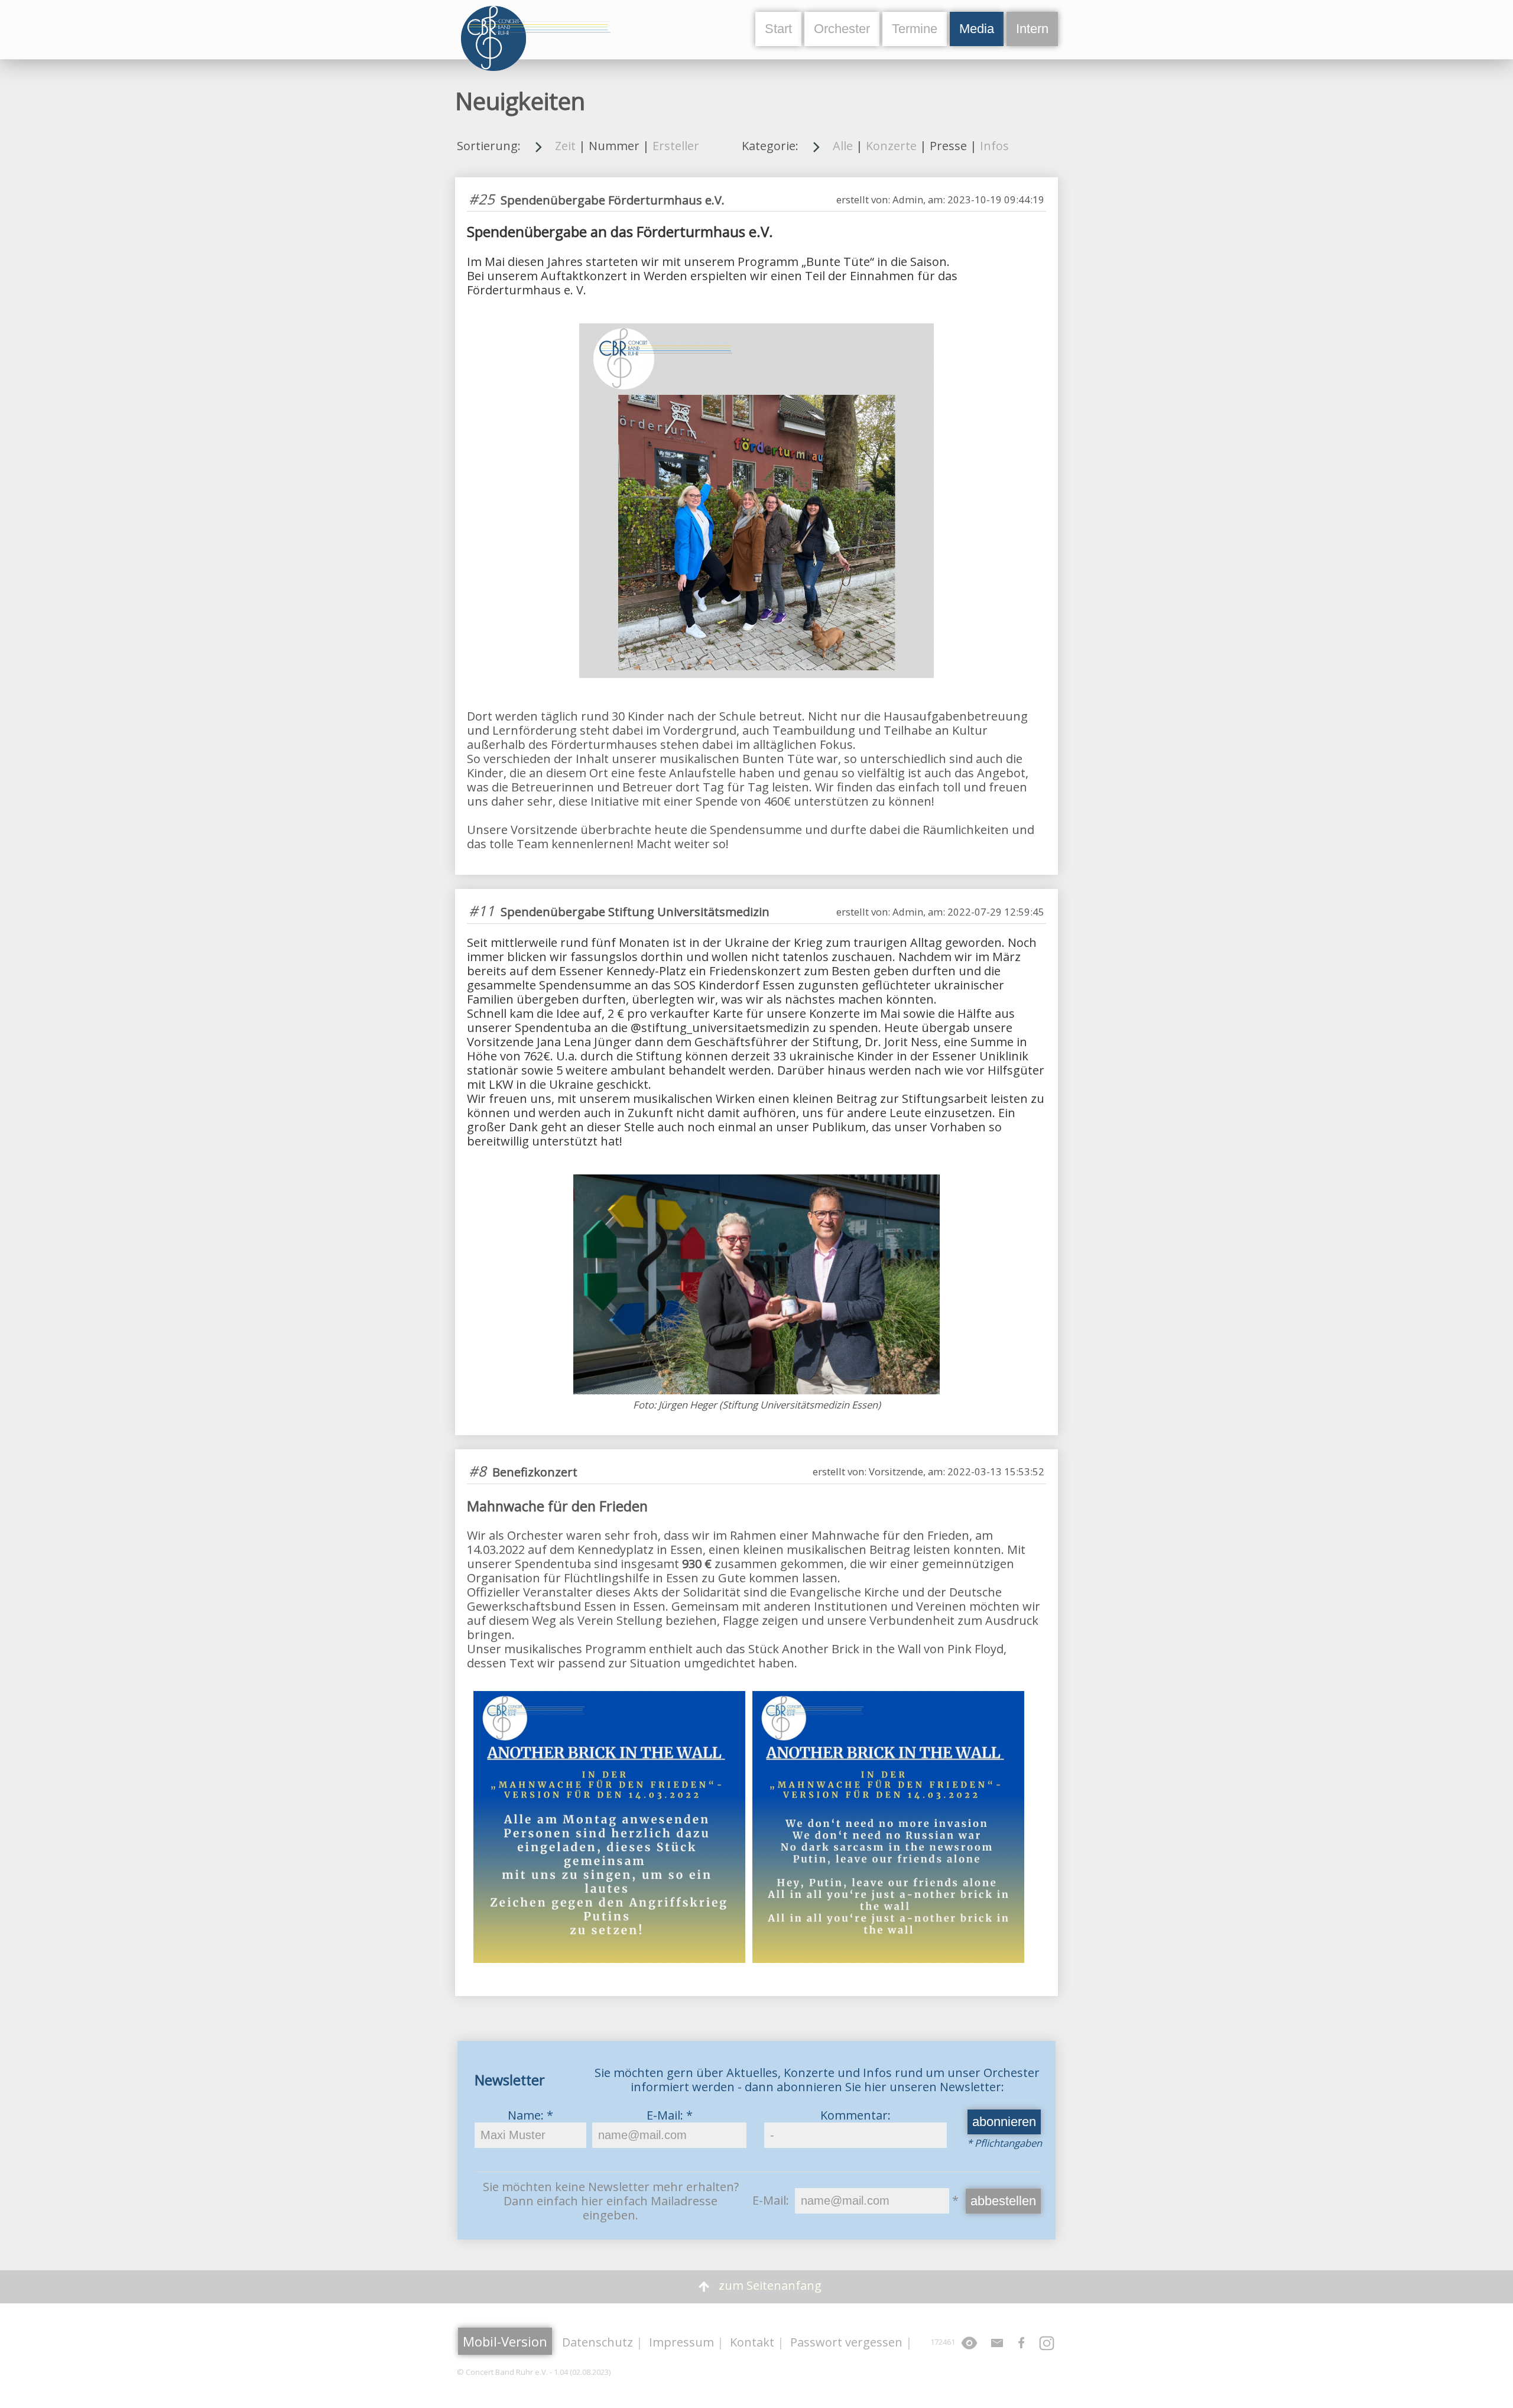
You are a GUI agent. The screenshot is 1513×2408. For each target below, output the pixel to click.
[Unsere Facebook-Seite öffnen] (1022, 2348)
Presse (948, 146)
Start (778, 29)
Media (977, 29)
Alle (843, 146)
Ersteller (676, 146)
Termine (915, 29)
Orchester (842, 29)
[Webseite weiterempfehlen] (997, 2348)
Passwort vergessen (846, 2342)
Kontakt (752, 2342)
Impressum (681, 2342)
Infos (994, 146)
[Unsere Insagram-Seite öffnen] (1047, 2348)
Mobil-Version (505, 2341)
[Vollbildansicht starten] (969, 2348)
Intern (1032, 29)
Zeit (565, 146)
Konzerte (891, 146)
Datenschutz (598, 2342)
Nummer (614, 146)
